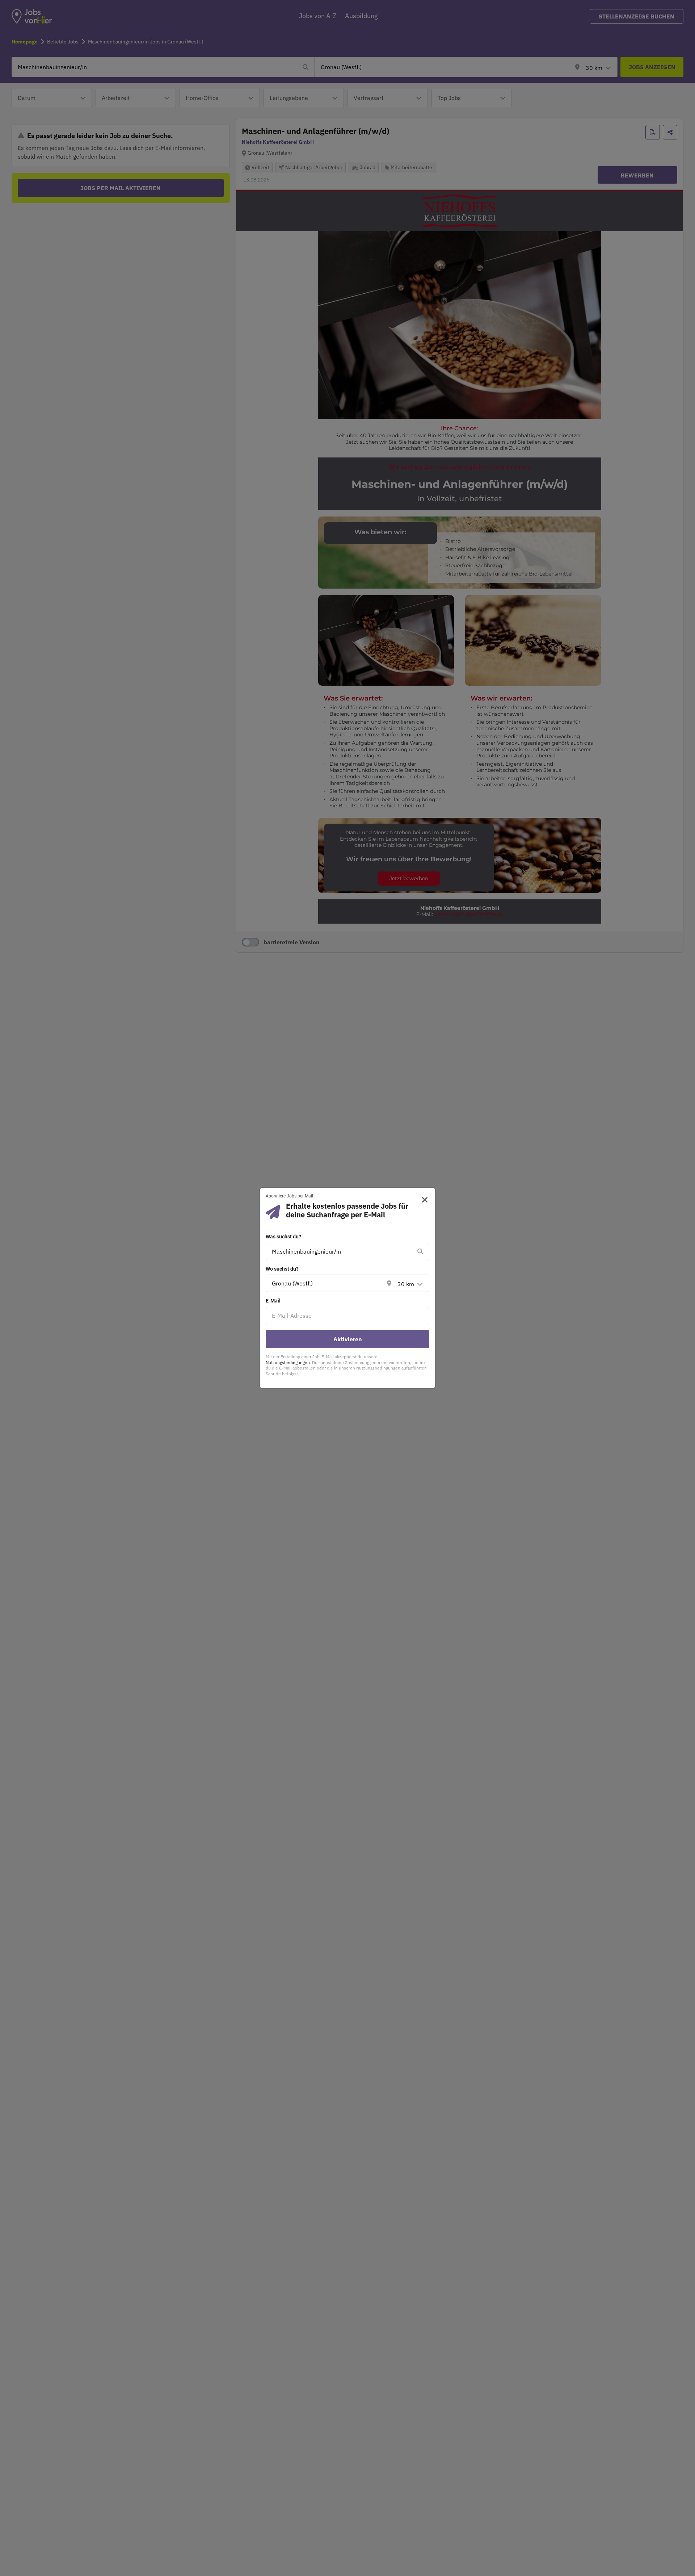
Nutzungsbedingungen (288, 1362)
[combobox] (340, 1251)
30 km (406, 1284)
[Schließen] (422, 1200)
